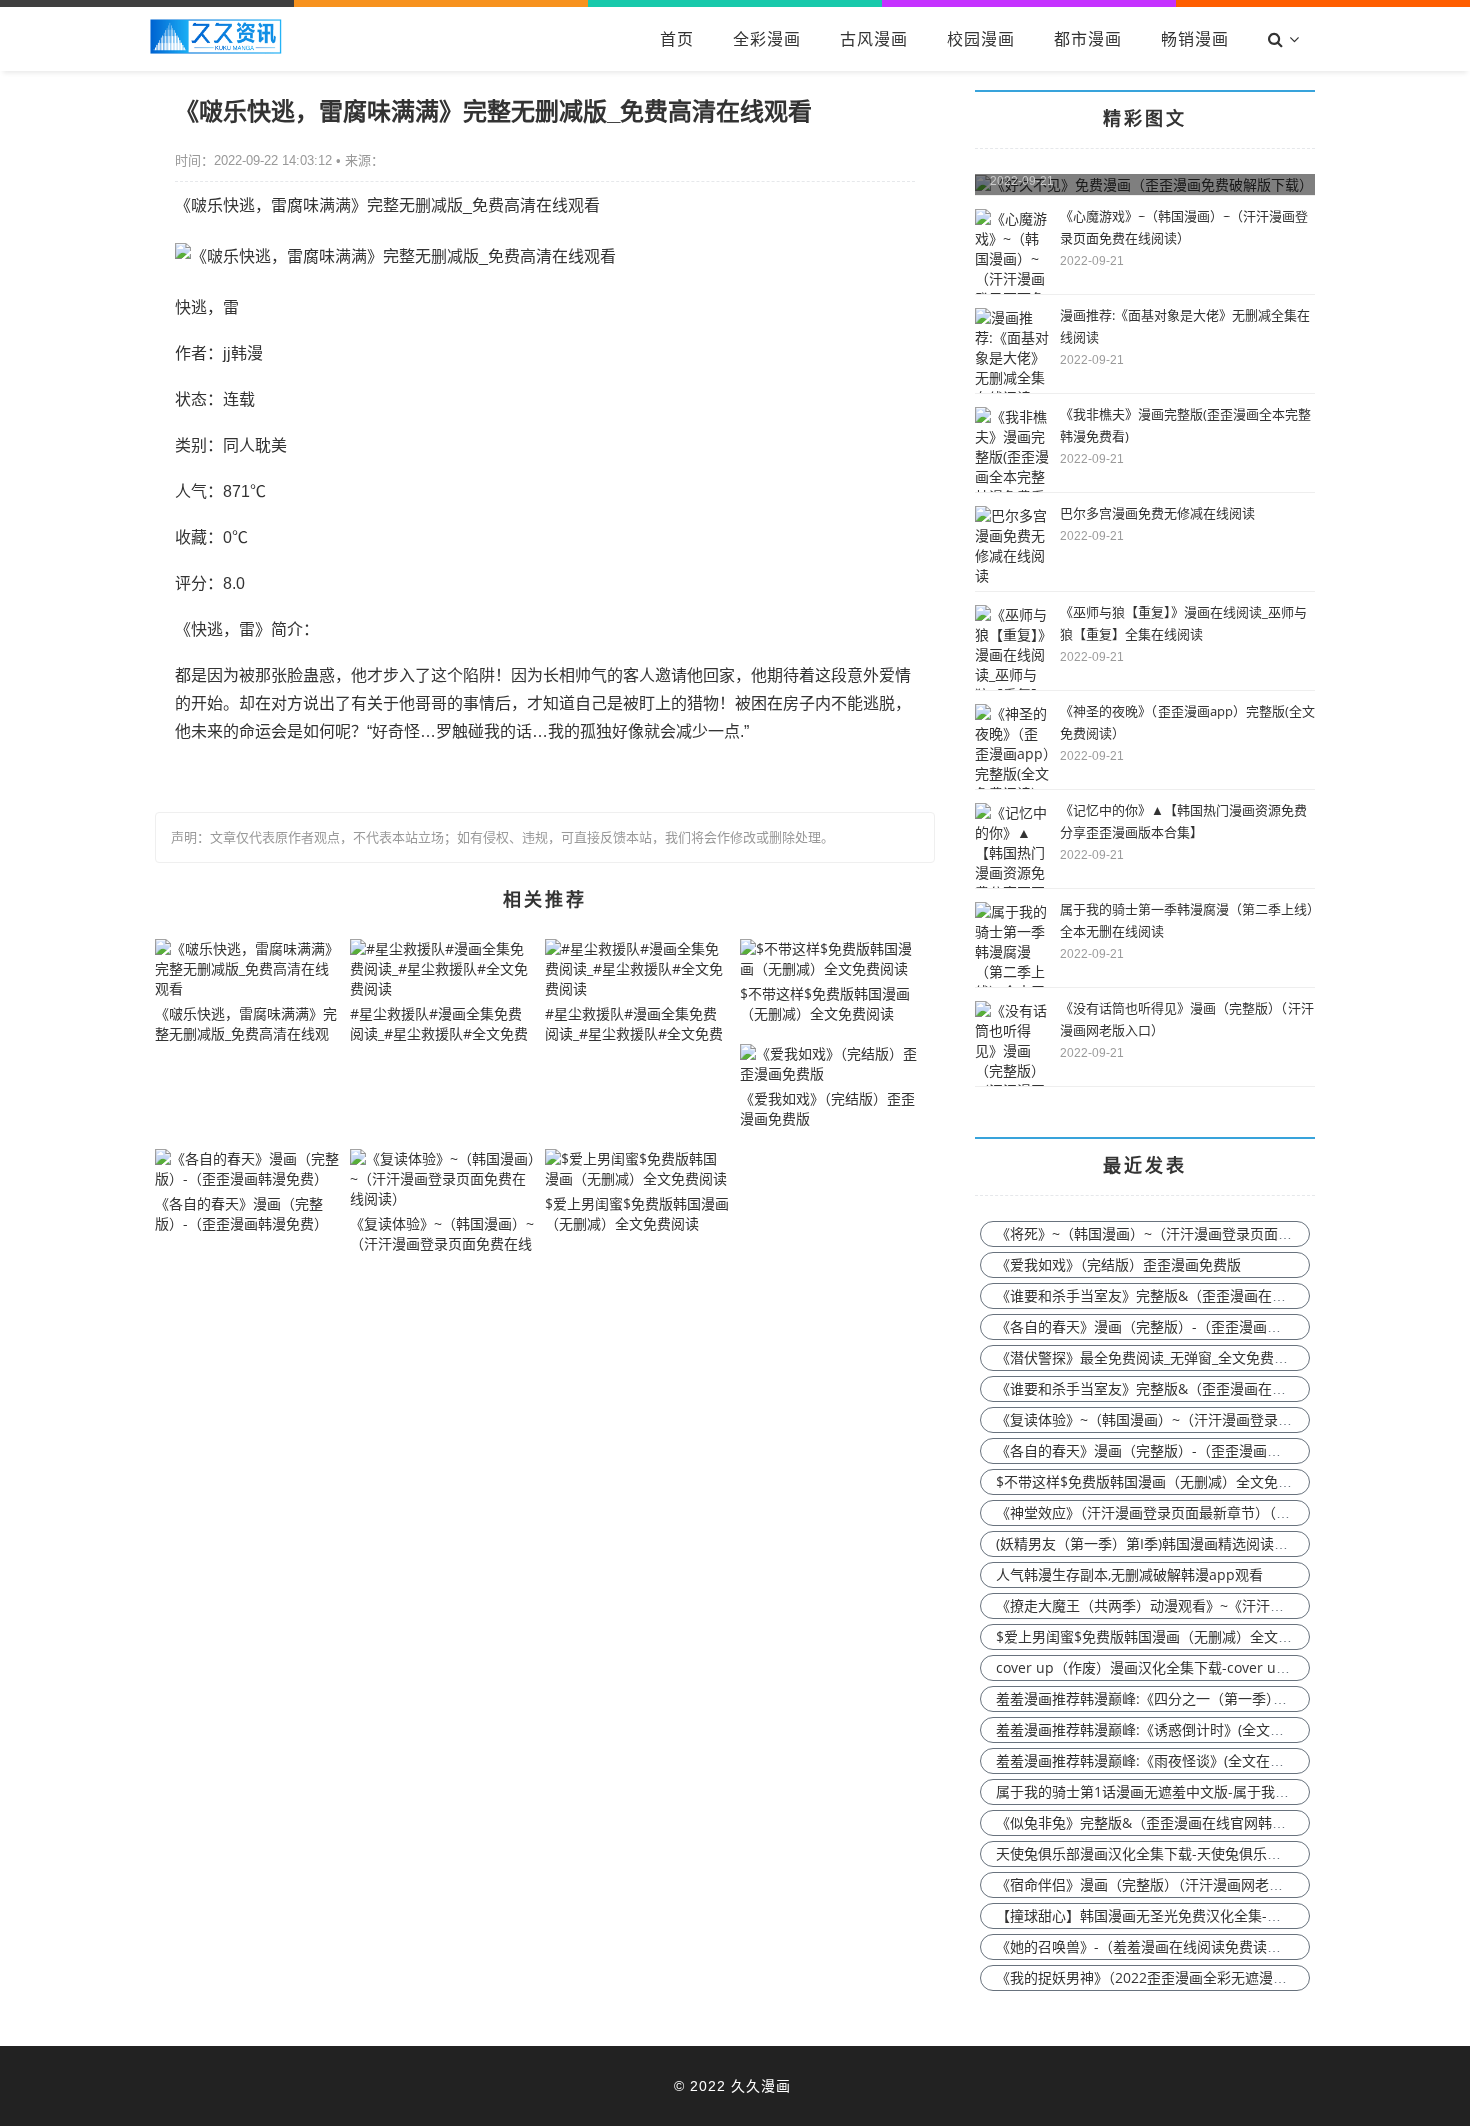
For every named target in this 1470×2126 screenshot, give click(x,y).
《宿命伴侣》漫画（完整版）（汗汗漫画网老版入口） (1160, 1884)
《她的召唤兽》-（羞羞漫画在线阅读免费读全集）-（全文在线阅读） (1211, 1946)
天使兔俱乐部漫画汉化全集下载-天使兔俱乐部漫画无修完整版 (1187, 1853)
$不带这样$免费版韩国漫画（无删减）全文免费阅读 (1158, 1481)
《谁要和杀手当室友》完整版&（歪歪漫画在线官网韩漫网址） (1190, 1295)
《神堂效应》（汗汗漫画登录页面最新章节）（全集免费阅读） (1185, 1512)
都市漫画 (1088, 39)
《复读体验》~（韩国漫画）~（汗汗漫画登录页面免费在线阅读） (1200, 1419)
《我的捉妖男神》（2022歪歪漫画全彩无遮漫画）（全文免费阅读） (1201, 1977)
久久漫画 (761, 2085)
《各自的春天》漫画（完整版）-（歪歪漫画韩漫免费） (1166, 1326)
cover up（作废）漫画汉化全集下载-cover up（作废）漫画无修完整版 (1217, 1667)
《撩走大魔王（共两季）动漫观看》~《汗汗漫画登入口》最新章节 (1203, 1605)
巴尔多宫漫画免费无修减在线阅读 (1157, 513)
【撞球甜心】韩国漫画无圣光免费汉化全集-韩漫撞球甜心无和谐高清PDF (1221, 1915)
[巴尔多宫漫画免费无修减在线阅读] (1012, 575)
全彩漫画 (767, 39)
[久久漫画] (216, 48)
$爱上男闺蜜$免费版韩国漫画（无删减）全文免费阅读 (1165, 1636)
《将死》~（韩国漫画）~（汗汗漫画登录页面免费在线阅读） (1186, 1233)
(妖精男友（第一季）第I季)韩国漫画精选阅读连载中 (1156, 1543)
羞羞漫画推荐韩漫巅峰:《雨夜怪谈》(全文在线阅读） (1161, 1760)
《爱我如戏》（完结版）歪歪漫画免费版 (1118, 1264)
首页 (677, 39)
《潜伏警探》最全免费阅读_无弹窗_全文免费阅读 (1149, 1357)
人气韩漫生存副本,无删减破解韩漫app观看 (1129, 1574)
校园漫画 (981, 39)
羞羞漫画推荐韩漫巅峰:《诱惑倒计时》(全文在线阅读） (1168, 1729)
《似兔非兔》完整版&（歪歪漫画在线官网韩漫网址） (1162, 1822)
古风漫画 (874, 39)
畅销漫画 (1195, 39)
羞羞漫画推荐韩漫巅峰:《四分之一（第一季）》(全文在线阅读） (1192, 1698)
